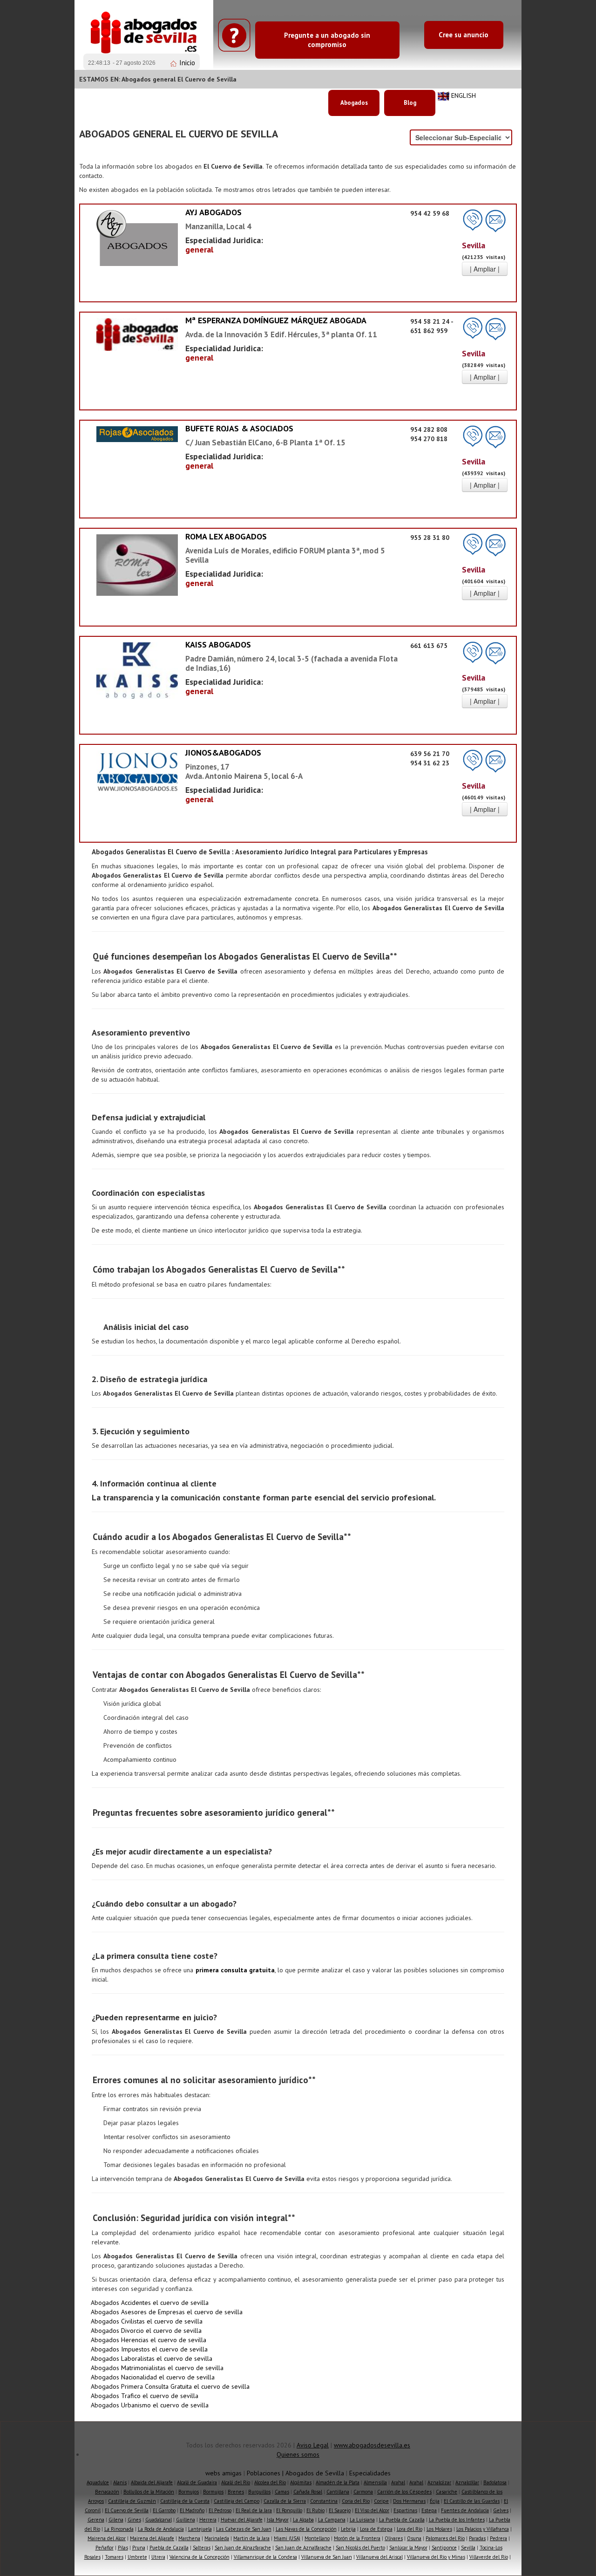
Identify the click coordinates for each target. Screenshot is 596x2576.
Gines (134, 2520)
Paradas (477, 2538)
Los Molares (439, 2529)
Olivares (394, 2538)
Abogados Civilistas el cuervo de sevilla (147, 2321)
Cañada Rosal (308, 2492)
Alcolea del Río (270, 2482)
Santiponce (444, 2548)
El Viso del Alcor (372, 2510)
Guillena (186, 2520)
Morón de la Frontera (357, 2538)
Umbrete (137, 2557)
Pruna (139, 2548)
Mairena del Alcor (107, 2538)
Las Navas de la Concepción (306, 2529)
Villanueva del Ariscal (379, 2557)
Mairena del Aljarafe (152, 2538)
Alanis (120, 2482)
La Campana (332, 2520)
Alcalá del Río (236, 2482)
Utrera (158, 2557)
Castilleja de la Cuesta (185, 2501)
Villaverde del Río (489, 2557)
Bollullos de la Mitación (149, 2492)
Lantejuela (200, 2529)
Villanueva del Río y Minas (436, 2557)
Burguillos (259, 2492)
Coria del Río (356, 2501)
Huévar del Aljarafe (242, 2520)
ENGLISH (464, 95)
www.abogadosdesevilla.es (372, 2445)
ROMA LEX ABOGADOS (226, 536)
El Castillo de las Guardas (472, 2501)
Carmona (363, 2492)
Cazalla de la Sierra (285, 2501)
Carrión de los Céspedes (404, 2492)
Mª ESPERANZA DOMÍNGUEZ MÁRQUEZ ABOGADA (276, 320)
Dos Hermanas (409, 2501)
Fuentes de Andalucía (465, 2510)
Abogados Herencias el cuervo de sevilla (149, 2340)
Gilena (116, 2520)
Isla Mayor (278, 2520)
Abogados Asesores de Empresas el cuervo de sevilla (167, 2312)
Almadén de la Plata (338, 2482)
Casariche (447, 2492)
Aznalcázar (439, 2482)
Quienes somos (298, 2454)
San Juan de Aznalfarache (303, 2548)
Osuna (414, 2538)
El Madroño (192, 2510)
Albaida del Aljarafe (152, 2482)
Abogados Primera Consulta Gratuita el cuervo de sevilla (170, 2386)
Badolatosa (495, 2482)
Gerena (96, 2520)
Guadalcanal (159, 2520)
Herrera (208, 2520)
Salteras (202, 2548)
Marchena (189, 2538)
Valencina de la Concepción (200, 2557)
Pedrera (498, 2538)
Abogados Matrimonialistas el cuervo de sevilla (157, 2368)
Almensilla (375, 2482)
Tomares (114, 2557)
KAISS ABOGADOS (218, 644)
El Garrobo (164, 2510)
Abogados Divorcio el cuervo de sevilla (146, 2331)
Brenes (236, 2492)
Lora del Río (410, 2529)
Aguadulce (98, 2482)
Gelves (501, 2510)
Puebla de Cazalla (169, 2548)
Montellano (317, 2538)
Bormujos (189, 2492)
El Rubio (315, 2510)
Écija (435, 2501)
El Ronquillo (289, 2510)
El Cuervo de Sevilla (127, 2510)
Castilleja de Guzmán (132, 2501)
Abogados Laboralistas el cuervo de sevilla (152, 2358)
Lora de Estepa (376, 2529)
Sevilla (468, 2548)
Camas (282, 2492)
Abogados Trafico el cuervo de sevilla (145, 2396)
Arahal (398, 2482)
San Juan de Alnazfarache (243, 2548)
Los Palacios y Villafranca (483, 2529)
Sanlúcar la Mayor (408, 2548)
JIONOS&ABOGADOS (223, 753)
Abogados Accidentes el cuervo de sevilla (150, 2303)
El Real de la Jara (254, 2510)
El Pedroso (220, 2510)
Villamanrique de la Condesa (265, 2557)
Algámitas (301, 2482)
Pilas (123, 2548)
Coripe (381, 2501)
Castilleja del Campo (237, 2501)
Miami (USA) (287, 2538)
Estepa (429, 2510)
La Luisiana (362, 2520)
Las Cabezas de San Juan (244, 2529)
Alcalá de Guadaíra (197, 2482)
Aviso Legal (313, 2445)
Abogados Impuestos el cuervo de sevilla (149, 2349)
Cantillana (338, 2492)
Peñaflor (105, 2548)
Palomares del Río (445, 2538)
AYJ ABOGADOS (213, 212)
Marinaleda (217, 2538)
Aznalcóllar (467, 2482)
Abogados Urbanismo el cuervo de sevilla (150, 2405)
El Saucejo (340, 2510)
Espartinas (405, 2510)
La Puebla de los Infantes (457, 2520)
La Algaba (303, 2520)
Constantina (324, 2501)
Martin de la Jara (251, 2538)
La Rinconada (119, 2529)
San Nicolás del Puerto (360, 2548)
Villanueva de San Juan (327, 2557)
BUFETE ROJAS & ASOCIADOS (239, 428)
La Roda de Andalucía (161, 2529)
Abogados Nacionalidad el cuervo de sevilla (153, 2377)
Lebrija (348, 2529)
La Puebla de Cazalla (402, 2520)
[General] (137, 238)
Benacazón (107, 2492)
